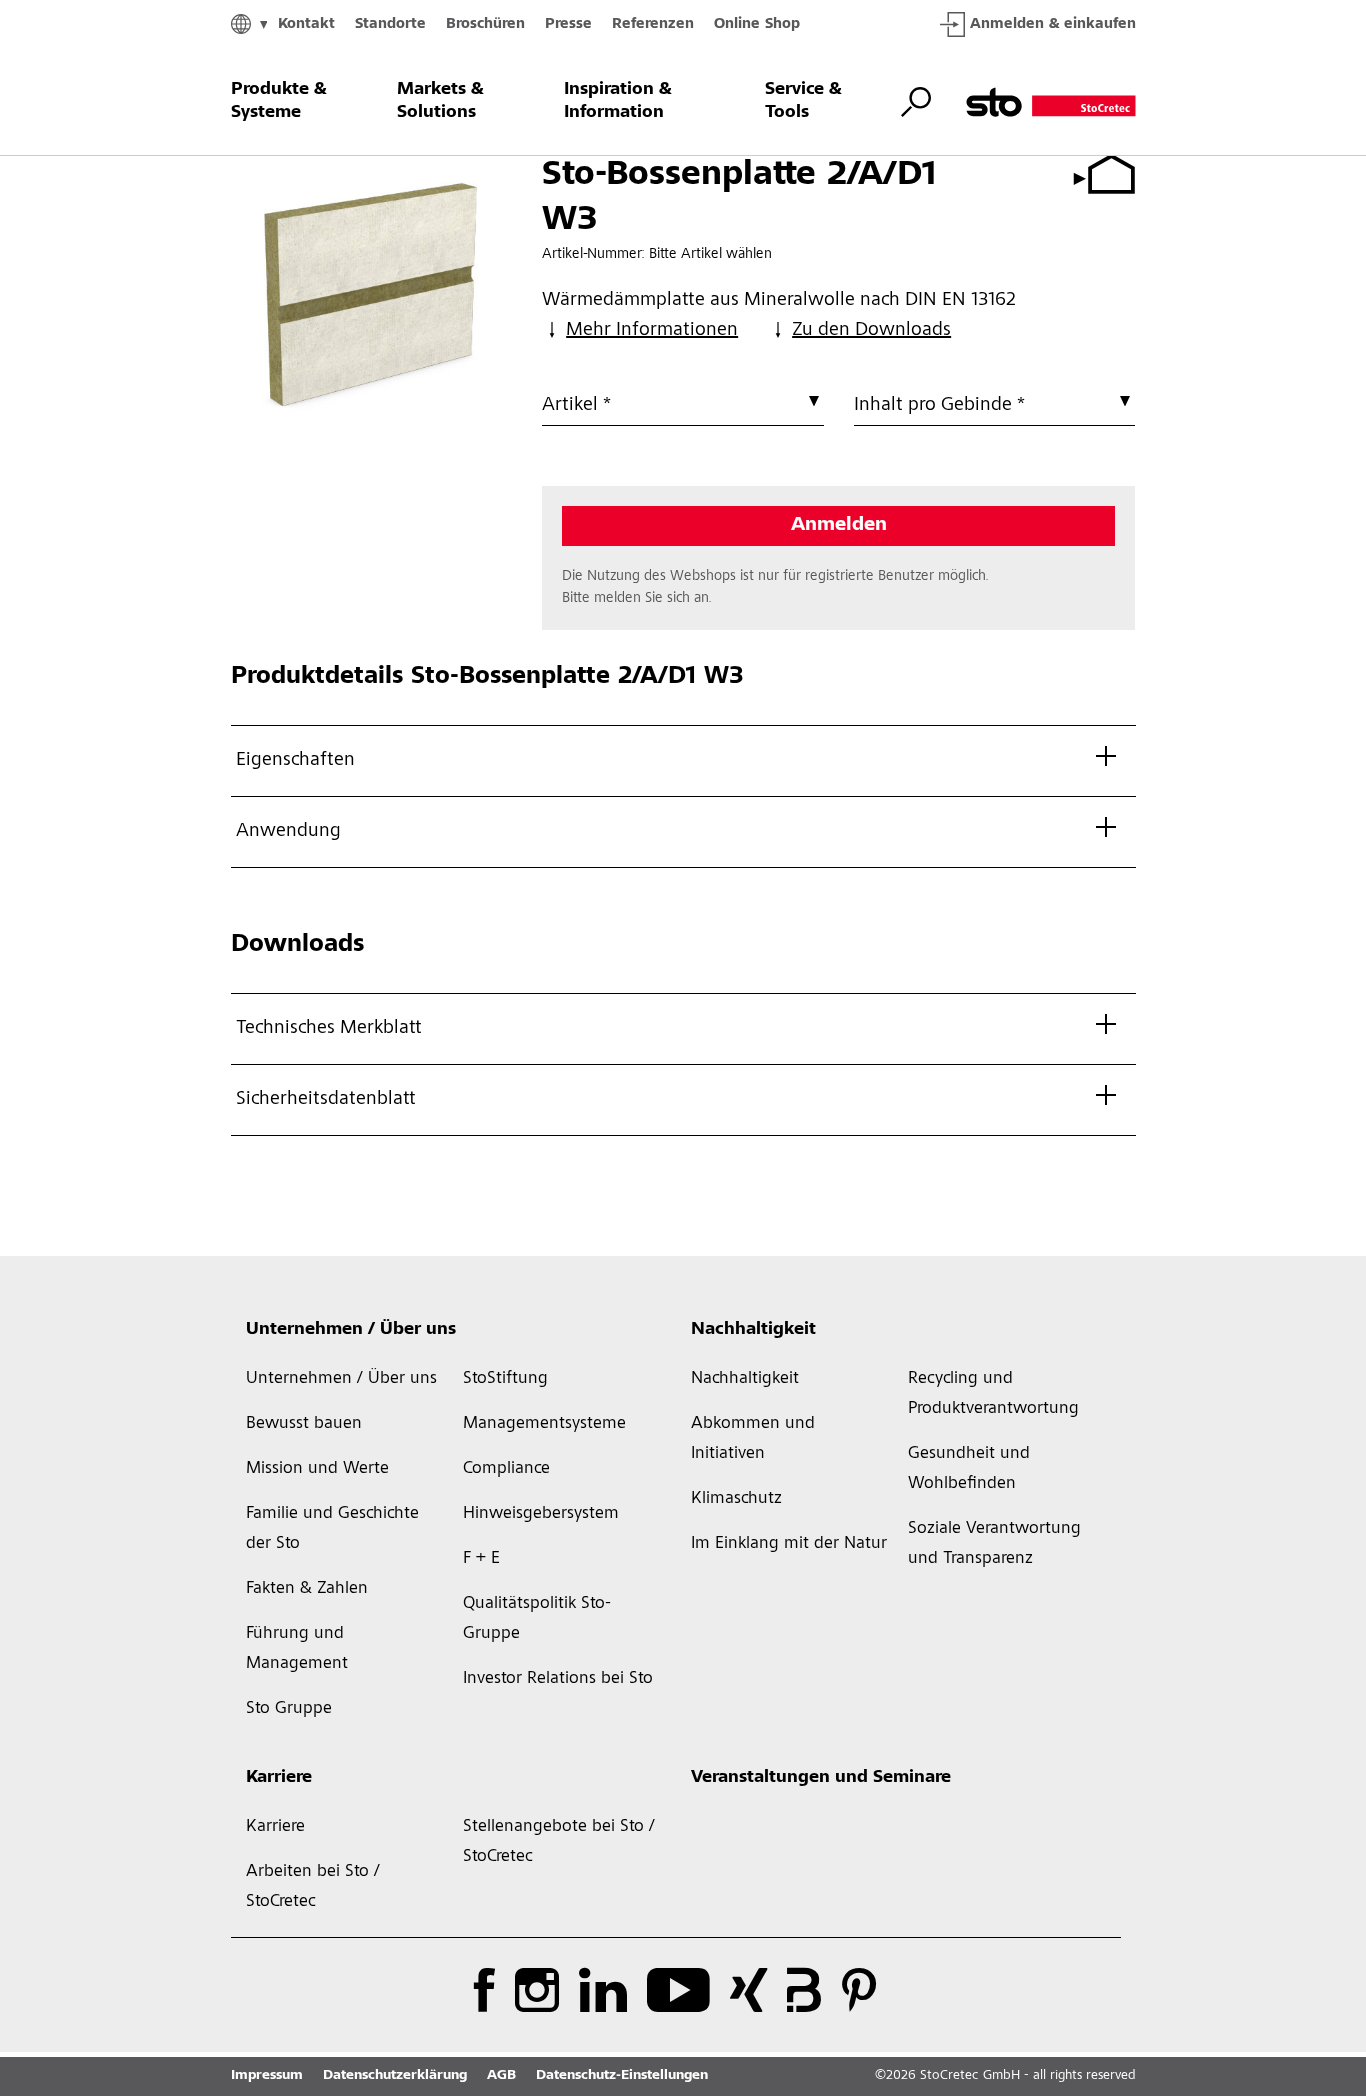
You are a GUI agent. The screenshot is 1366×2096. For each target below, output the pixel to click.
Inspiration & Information (618, 101)
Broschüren (485, 24)
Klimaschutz (736, 1499)
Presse (568, 24)
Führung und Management (297, 1649)
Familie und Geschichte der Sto (332, 1529)
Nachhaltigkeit (753, 1330)
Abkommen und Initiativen (753, 1439)
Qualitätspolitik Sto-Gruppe (537, 1619)
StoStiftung (505, 1379)
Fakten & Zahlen (307, 1589)
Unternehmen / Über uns (351, 1330)
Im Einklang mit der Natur (789, 1544)
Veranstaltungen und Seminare (821, 1778)
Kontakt (306, 24)
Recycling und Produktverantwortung (993, 1394)
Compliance (506, 1469)
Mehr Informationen (652, 331)
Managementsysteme (544, 1424)
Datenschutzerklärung (395, 2076)
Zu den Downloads (871, 331)
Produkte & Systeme (279, 101)
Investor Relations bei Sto (558, 1679)
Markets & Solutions (440, 101)
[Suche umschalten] (916, 102)
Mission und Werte (317, 1469)
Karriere (279, 1778)
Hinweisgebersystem (541, 1514)
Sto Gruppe (289, 1709)
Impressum (267, 2076)
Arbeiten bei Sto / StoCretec (313, 1887)
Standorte (390, 24)
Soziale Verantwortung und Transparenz (994, 1544)
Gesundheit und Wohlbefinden (969, 1469)
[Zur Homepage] (1051, 102)
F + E (481, 1559)
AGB (501, 2076)
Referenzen (653, 24)
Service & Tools (803, 101)
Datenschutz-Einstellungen (622, 2076)
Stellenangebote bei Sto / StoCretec (559, 1842)
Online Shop (757, 24)
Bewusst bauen (304, 1424)
